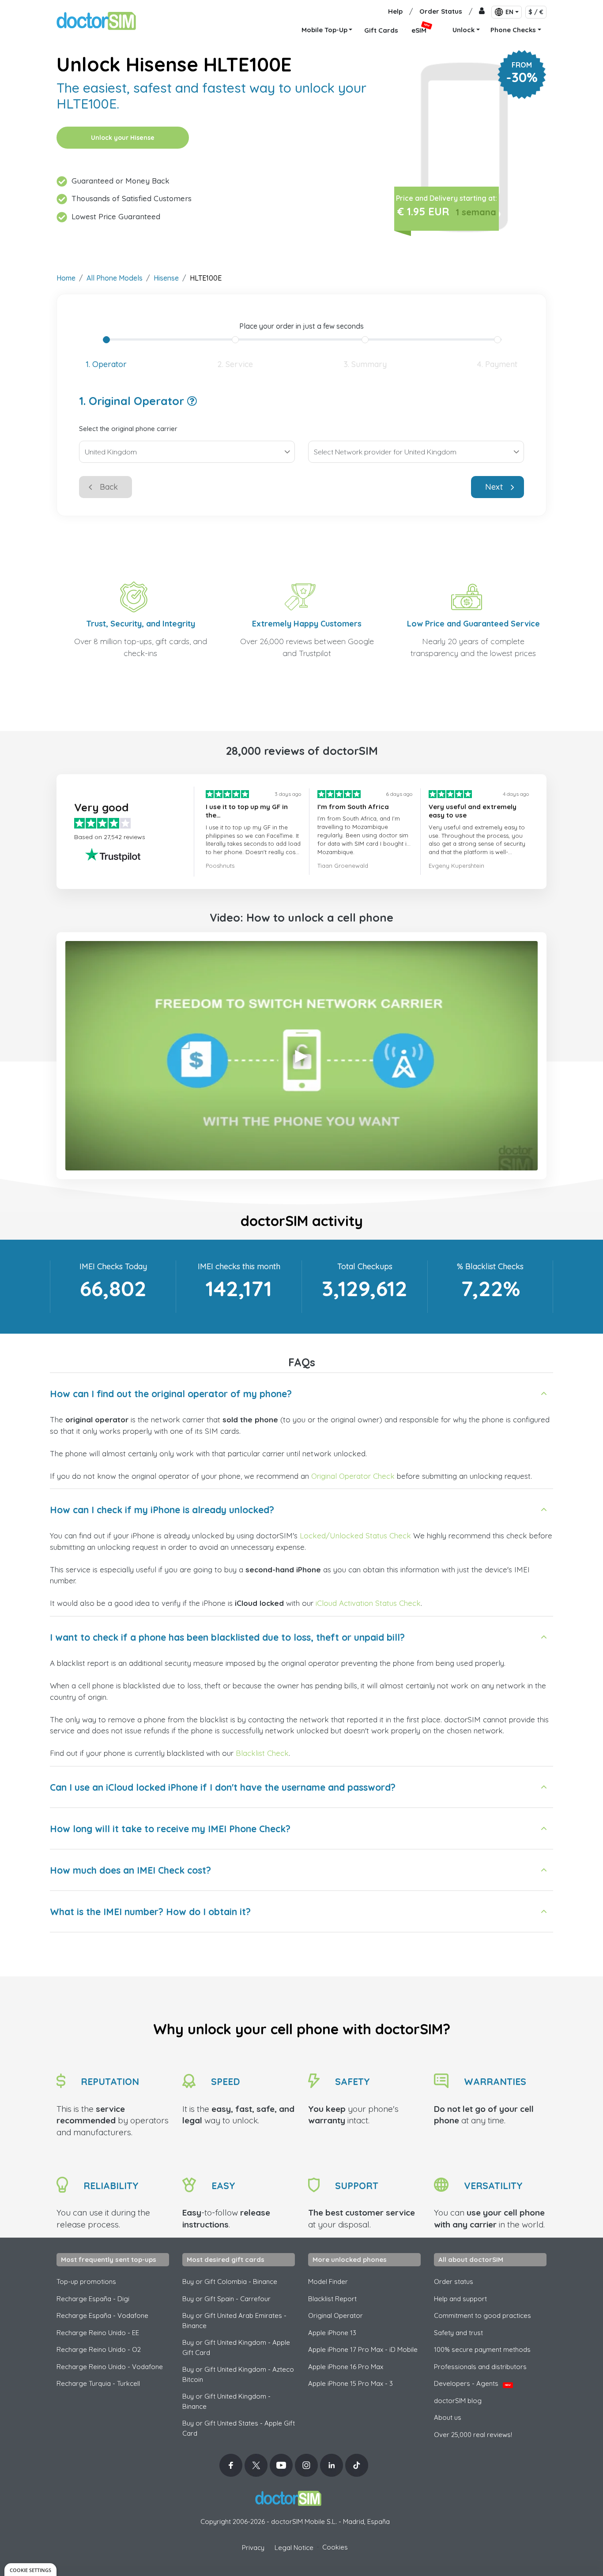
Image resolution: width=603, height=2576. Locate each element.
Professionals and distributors (480, 2367)
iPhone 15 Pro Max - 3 (350, 2383)
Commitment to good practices (482, 2315)
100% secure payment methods (482, 2349)
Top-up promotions (86, 2282)
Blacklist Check (262, 1753)
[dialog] (30, 2570)
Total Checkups (365, 1266)
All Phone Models (115, 278)
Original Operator (335, 2315)
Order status (454, 2282)
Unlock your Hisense (123, 138)
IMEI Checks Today (113, 1266)
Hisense (166, 278)
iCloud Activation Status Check (368, 1603)
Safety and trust (458, 2333)
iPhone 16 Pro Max (346, 2367)
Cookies (335, 2547)
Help (395, 11)
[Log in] (482, 12)
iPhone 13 (332, 2333)
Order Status (441, 11)
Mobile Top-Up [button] (324, 30)
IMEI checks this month (239, 1266)
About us (448, 2417)
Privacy (253, 2548)
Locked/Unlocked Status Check (355, 1535)
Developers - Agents (472, 2383)
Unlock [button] (464, 30)
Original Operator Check (353, 1476)
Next (494, 487)
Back (109, 487)
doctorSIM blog (458, 2401)
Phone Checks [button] (513, 30)
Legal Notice (294, 2548)
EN (509, 12)
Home (66, 278)
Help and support (460, 2299)
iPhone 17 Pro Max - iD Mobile (363, 2349)
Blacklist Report (332, 2299)
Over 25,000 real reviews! (473, 2435)
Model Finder (328, 2282)
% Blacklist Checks (490, 1266)
